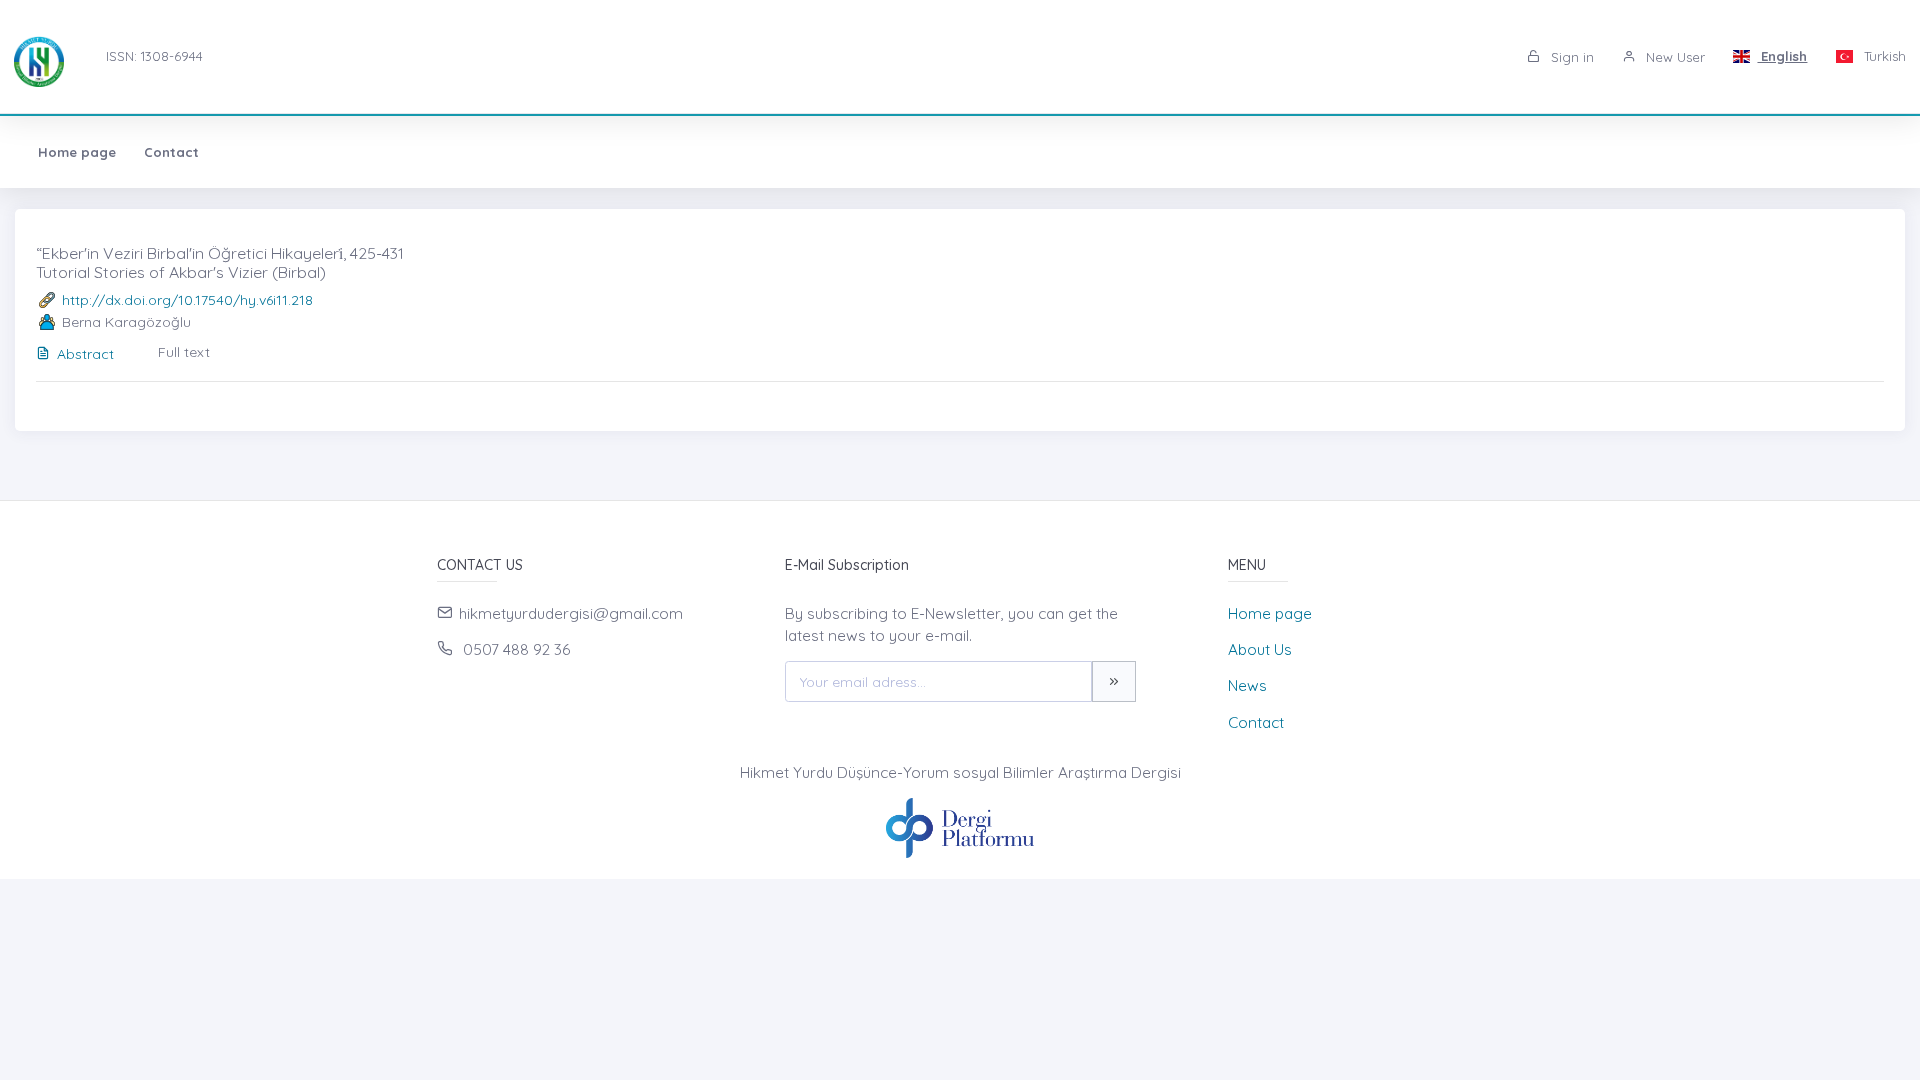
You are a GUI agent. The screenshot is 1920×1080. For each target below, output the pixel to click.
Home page (77, 152)
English (1782, 56)
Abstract (85, 354)
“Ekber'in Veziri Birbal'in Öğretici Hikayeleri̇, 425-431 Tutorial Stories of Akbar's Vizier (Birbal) (220, 262)
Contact (171, 152)
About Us (1260, 649)
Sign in (1570, 57)
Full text (184, 352)
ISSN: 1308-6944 (154, 56)
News (1247, 685)
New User (1673, 57)
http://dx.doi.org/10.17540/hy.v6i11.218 (187, 300)
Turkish (1883, 56)
